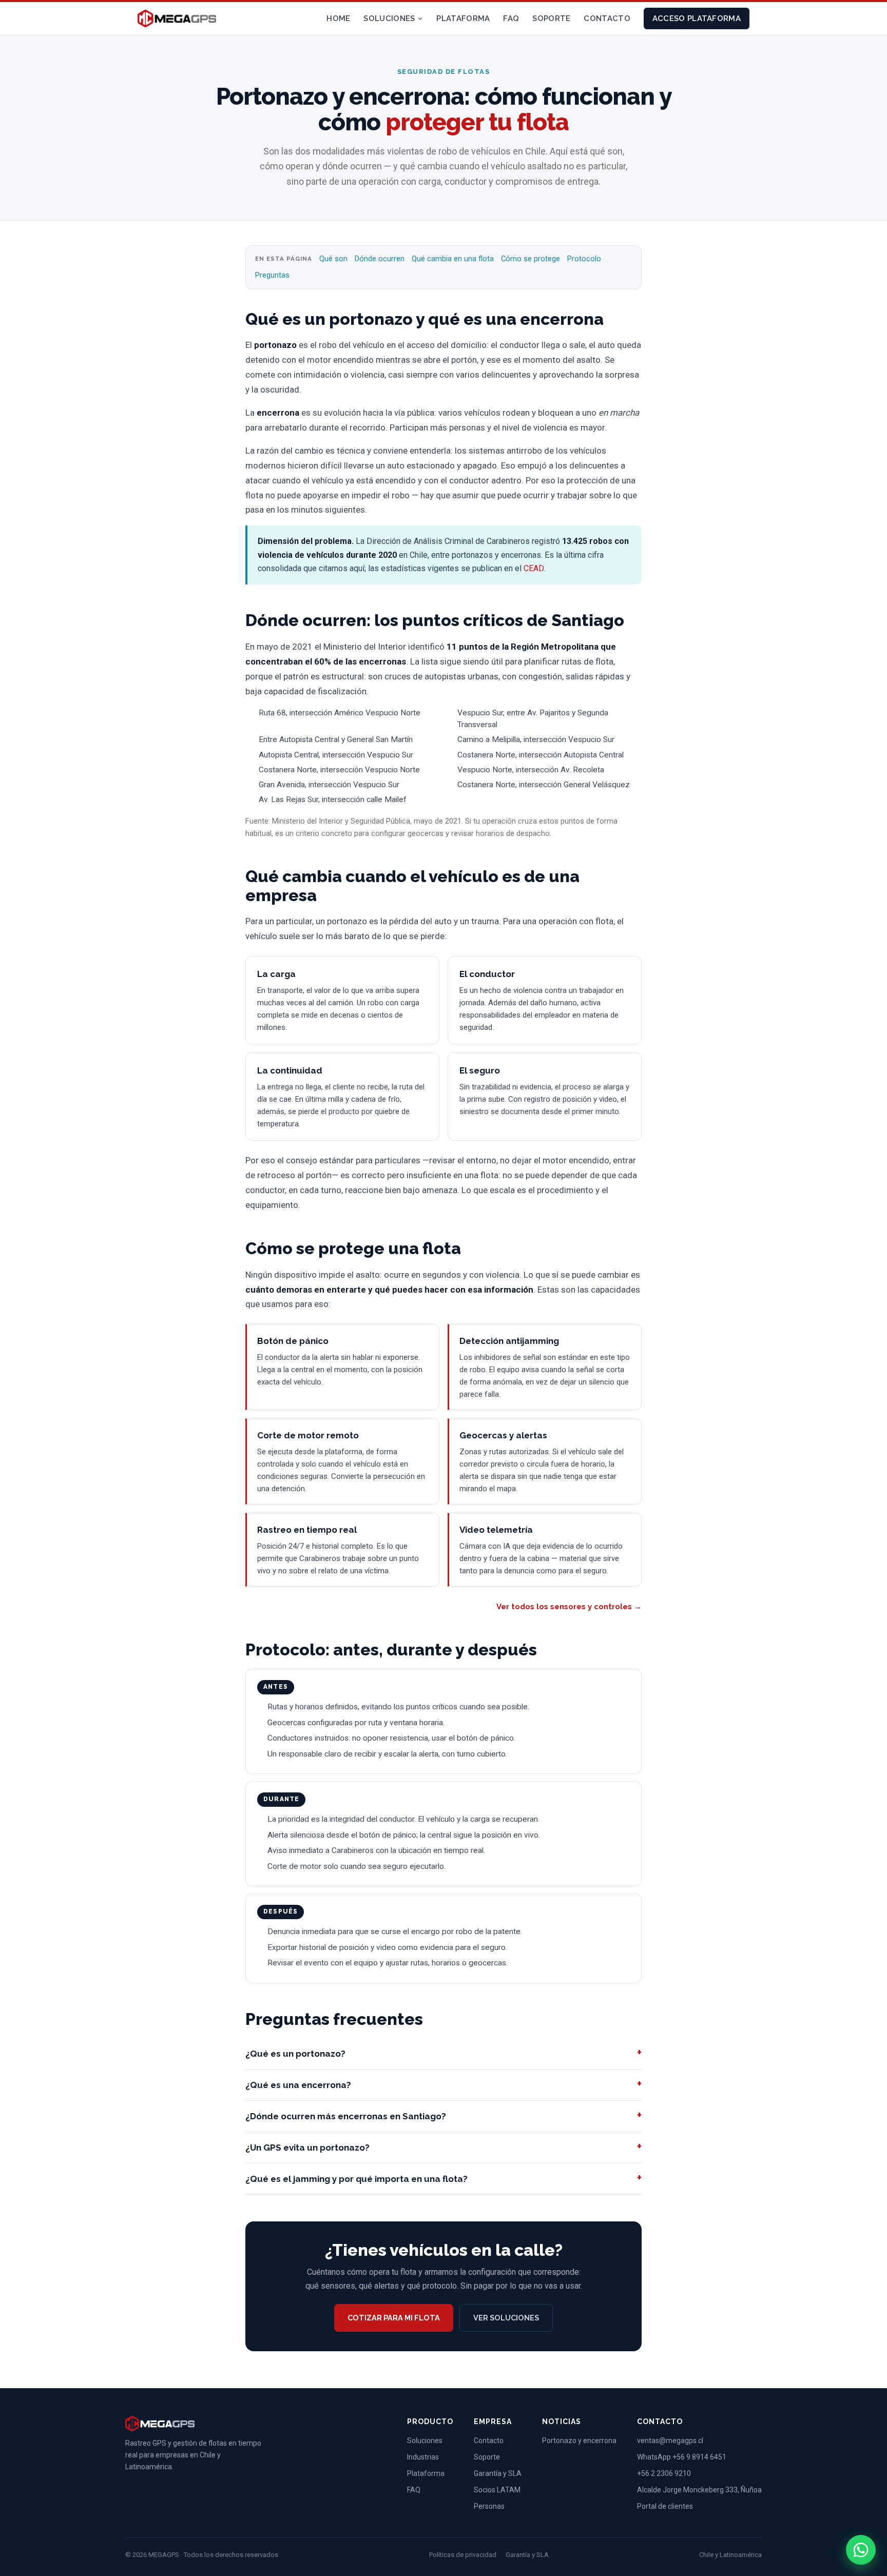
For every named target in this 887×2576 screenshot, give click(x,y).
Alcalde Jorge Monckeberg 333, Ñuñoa (699, 2490)
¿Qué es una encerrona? (298, 2085)
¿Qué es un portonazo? (295, 2054)
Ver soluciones (506, 2318)
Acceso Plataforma (697, 18)
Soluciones (389, 18)
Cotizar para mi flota (394, 2318)
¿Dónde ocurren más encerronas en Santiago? (346, 2116)
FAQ (511, 18)
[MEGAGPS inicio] (177, 18)
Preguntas (272, 275)
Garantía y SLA (498, 2473)
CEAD (534, 568)
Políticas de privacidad (463, 2555)
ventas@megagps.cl (670, 2441)
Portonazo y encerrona (579, 2441)
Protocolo (584, 259)
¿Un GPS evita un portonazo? (307, 2148)
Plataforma (463, 18)
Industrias (423, 2457)
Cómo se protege (531, 259)
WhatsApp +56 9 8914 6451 (682, 2457)
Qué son (333, 259)
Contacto (607, 18)
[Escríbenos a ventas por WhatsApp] (861, 2550)
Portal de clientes (665, 2506)
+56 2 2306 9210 (664, 2473)
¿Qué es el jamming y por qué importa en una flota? (356, 2179)
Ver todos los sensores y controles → (569, 1607)
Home (338, 18)
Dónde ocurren (380, 259)
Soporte (551, 18)
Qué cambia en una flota (453, 259)
